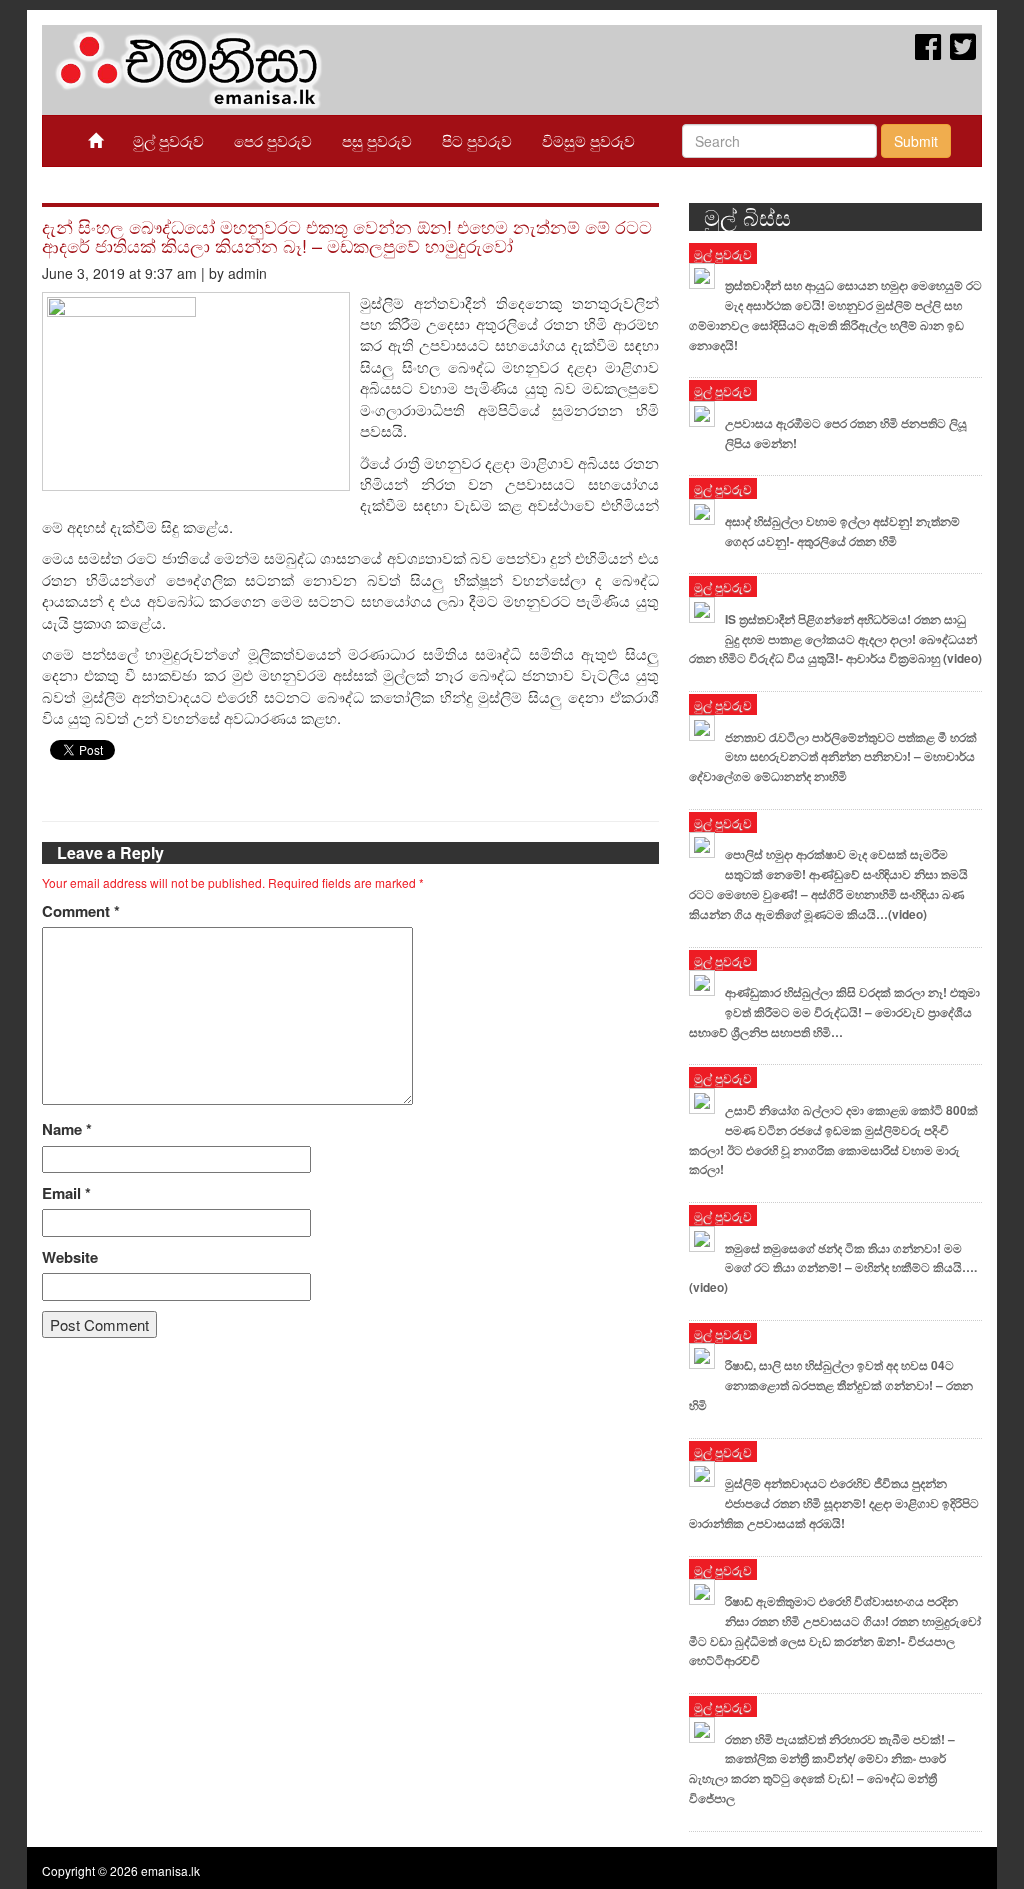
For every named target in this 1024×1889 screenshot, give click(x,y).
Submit (916, 141)
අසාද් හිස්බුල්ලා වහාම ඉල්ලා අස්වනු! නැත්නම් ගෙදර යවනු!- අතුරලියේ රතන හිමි (842, 531)
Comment (81, 911)
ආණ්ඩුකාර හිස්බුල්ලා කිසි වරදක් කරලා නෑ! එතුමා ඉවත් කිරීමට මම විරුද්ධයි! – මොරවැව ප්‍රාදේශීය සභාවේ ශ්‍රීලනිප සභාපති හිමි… (834, 1012)
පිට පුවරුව (477, 140)
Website (70, 1257)
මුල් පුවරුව (168, 140)
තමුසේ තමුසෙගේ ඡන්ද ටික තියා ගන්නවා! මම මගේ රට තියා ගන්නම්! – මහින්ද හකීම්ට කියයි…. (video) (833, 1268)
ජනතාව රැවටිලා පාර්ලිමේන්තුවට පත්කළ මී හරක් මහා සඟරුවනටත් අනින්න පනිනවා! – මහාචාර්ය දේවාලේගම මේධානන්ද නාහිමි (833, 757)
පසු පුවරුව (377, 140)
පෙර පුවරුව (273, 140)
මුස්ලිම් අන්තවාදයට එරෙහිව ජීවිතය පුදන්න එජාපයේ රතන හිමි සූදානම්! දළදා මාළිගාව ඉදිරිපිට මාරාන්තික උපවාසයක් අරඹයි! (834, 1503)
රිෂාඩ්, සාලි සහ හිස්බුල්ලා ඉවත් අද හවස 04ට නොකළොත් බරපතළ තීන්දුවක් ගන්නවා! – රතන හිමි (831, 1385)
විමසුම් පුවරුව (588, 140)
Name (67, 1129)
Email (66, 1193)
